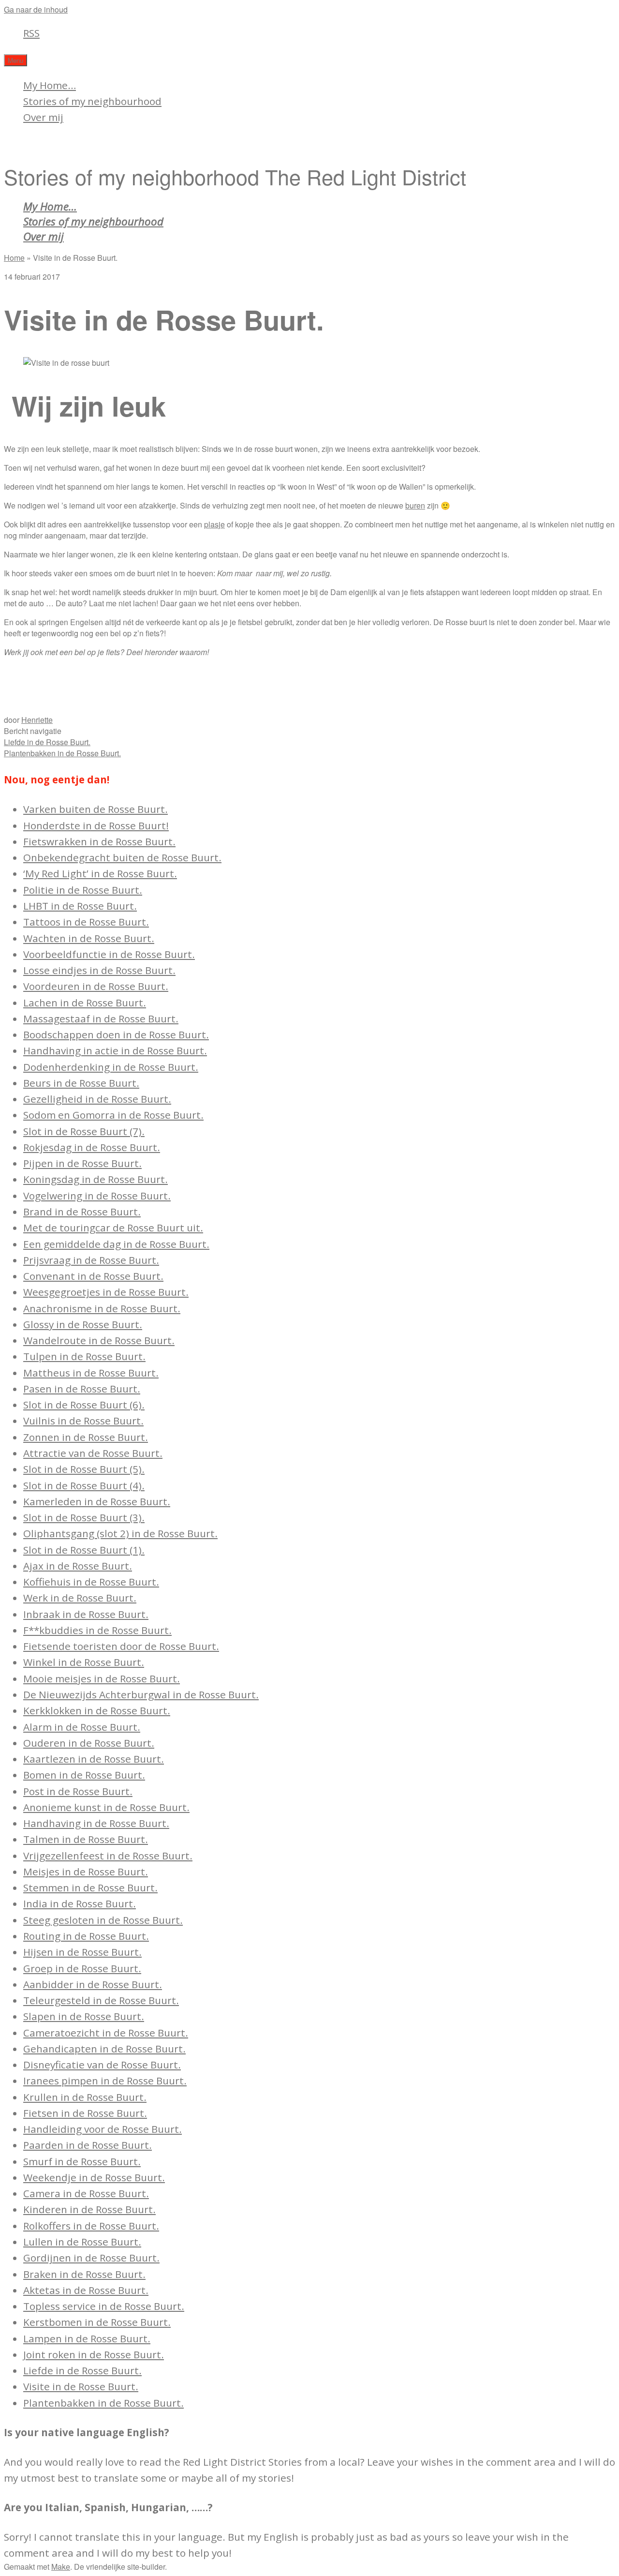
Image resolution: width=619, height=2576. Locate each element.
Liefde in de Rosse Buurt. (47, 742)
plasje (214, 524)
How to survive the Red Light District (108, 144)
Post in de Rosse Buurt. (78, 1791)
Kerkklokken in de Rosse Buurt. (97, 1710)
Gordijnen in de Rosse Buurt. (91, 2258)
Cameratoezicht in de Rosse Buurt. (106, 2033)
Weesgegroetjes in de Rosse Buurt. (106, 1292)
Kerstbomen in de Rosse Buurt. (97, 2322)
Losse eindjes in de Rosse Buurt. (99, 970)
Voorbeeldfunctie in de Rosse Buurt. (109, 954)
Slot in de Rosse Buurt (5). (84, 1469)
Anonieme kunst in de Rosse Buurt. (106, 1807)
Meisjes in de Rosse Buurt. (86, 1872)
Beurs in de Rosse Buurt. (81, 1083)
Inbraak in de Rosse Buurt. (86, 1614)
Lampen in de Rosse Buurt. (87, 2338)
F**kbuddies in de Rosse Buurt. (97, 1630)
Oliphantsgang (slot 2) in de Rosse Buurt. (120, 1533)
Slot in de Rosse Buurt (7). (84, 1131)
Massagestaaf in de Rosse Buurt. (101, 1018)
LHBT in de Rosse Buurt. (80, 906)
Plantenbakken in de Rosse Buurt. (62, 753)
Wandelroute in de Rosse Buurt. (99, 1340)
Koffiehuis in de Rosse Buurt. (91, 1582)
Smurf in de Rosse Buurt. (82, 2161)
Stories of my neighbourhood (92, 101)
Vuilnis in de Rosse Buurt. (83, 1421)
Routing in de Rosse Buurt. (86, 1936)
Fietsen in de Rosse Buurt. (85, 2113)
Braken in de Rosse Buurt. (84, 2274)
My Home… (50, 85)
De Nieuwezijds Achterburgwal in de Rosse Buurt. (141, 1694)
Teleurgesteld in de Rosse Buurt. (101, 2000)
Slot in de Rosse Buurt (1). (84, 1550)
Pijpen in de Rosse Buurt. (82, 1163)
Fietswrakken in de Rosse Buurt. (99, 841)
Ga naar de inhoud (36, 9)
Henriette (37, 720)
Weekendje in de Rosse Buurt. (94, 2177)
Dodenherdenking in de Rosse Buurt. (111, 1067)
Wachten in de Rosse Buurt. (89, 938)
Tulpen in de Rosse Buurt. (84, 1356)
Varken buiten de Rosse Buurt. (96, 809)
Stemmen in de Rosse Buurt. (90, 1887)
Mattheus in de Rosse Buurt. (91, 1373)
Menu (15, 60)
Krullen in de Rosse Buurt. (85, 2097)
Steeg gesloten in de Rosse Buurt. (103, 1920)
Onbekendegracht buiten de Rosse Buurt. (122, 857)
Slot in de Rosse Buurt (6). (84, 1405)
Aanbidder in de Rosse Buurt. (93, 1984)
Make (61, 2567)
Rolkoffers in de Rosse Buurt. (91, 2226)
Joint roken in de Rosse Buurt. (94, 2354)
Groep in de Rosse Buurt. (82, 1968)
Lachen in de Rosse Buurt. (85, 1003)
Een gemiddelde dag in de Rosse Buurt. (116, 1244)
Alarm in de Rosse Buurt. (82, 1727)
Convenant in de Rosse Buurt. (93, 1276)
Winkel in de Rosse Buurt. (84, 1662)
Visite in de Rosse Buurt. (81, 2386)
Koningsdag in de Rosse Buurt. (96, 1179)
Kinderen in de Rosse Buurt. (89, 2209)
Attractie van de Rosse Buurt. (93, 1453)
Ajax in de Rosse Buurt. (78, 1566)
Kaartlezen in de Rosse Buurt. (94, 1759)
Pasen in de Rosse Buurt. (82, 1389)
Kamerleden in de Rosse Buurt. (97, 1501)
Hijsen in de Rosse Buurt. (82, 1952)
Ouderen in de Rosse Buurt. (89, 1743)
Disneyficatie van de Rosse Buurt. (102, 2065)
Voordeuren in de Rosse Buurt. (96, 986)
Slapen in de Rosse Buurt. (84, 2016)
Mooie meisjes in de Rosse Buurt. (102, 1678)
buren (415, 505)
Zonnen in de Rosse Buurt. (86, 1437)
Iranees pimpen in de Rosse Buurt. (105, 2081)
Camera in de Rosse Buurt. (86, 2193)
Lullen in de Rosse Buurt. (82, 2242)
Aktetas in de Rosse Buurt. (86, 2290)
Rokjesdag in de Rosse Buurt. (92, 1147)
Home (14, 258)
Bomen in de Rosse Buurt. (84, 1775)
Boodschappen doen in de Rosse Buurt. (116, 1034)
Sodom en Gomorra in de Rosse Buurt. (113, 1115)
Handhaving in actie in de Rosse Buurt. (115, 1050)
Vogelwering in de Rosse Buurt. (97, 1196)
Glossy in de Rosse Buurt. (83, 1324)
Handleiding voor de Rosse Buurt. (103, 2129)
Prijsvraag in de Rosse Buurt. (91, 1260)
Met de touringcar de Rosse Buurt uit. (113, 1228)
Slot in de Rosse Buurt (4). (84, 1485)
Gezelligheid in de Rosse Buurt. (97, 1099)
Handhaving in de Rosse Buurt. (96, 1823)
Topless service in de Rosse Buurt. (104, 2306)
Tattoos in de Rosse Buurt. (86, 922)
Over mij (43, 117)
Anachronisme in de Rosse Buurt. (102, 1308)
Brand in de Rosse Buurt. (82, 1212)
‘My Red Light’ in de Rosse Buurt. (100, 873)
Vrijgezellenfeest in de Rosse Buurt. (108, 1856)
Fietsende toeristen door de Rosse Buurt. (121, 1646)
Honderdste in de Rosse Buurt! (96, 825)
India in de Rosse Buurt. (80, 1903)
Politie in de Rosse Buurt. (83, 890)
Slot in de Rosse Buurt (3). (84, 1517)
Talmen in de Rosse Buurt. (86, 1839)
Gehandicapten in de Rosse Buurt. (104, 2049)
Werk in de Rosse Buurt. (80, 1598)
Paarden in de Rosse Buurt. (88, 2145)
